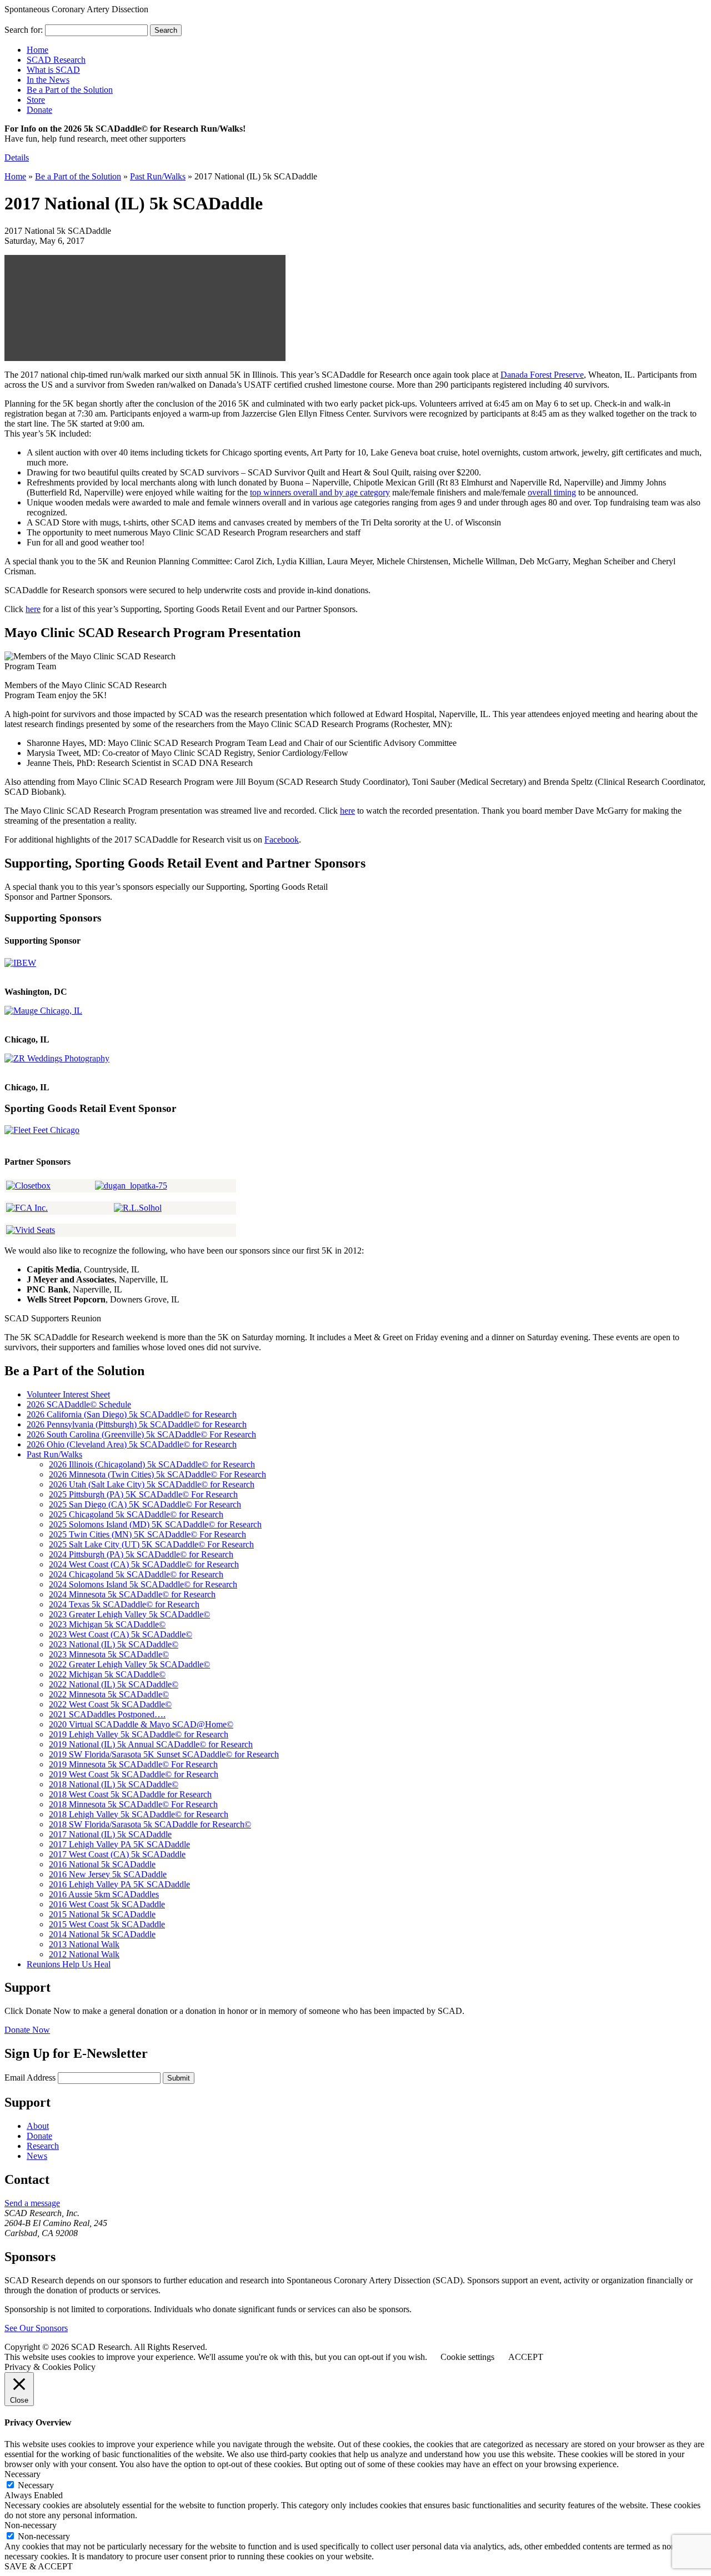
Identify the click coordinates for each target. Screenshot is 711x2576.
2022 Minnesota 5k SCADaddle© (109, 1694)
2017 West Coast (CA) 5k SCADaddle (117, 1854)
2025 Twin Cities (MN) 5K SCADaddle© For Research (147, 1534)
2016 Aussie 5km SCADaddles (104, 1894)
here (33, 609)
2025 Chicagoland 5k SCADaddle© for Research (136, 1514)
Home (15, 176)
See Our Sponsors (36, 2328)
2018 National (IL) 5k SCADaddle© (114, 1784)
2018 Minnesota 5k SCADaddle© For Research (133, 1804)
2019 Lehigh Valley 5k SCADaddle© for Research (139, 1734)
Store (36, 100)
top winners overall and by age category (320, 492)
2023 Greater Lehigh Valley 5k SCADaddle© (129, 1614)
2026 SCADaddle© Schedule (79, 1404)
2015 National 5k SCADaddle (102, 1914)
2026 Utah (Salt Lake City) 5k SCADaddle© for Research (152, 1484)
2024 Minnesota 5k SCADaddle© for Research (132, 1594)
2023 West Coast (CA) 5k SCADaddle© (121, 1634)
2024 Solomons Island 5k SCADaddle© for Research (143, 1584)
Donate (39, 110)
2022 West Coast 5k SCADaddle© (110, 1704)
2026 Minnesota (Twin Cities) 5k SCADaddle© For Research (157, 1474)
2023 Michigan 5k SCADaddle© (107, 1624)
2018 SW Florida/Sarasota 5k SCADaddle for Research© (150, 1824)
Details (17, 157)
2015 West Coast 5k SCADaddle (107, 1924)
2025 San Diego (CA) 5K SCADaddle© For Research (145, 1504)
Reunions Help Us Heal (69, 1964)
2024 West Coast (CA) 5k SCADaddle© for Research (144, 1564)
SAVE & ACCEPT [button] (39, 2566)
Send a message (32, 2203)
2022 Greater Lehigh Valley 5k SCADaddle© (129, 1664)
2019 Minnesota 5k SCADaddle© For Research (133, 1764)
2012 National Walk (84, 1954)
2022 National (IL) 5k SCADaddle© (114, 1684)
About (38, 2126)
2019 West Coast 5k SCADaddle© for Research (134, 1774)
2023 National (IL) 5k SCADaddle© (114, 1644)
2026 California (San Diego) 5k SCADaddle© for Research (132, 1414)
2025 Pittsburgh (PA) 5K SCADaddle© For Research (143, 1494)
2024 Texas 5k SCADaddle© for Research (124, 1604)
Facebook (282, 840)
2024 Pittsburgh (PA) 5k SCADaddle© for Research (141, 1554)
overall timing (552, 492)
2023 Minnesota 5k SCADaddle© (109, 1654)
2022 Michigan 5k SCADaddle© (107, 1674)
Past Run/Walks (158, 176)
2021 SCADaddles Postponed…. (107, 1714)
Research (43, 2146)
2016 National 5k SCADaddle (102, 1864)
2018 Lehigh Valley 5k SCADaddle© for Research (139, 1814)
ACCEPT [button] (526, 2357)
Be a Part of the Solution (78, 176)
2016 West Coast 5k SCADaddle (107, 1904)
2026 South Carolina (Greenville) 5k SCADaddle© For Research (141, 1434)
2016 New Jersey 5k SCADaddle (108, 1874)
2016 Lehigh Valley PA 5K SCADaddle (119, 1884)
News (37, 2156)
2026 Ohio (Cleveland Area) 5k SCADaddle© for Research (132, 1444)
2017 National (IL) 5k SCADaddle (110, 1834)
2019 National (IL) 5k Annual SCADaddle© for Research (151, 1744)
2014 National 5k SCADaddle (102, 1934)
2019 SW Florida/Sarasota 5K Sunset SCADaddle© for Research (164, 1754)
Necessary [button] (22, 2474)
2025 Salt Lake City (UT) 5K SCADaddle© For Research (151, 1544)
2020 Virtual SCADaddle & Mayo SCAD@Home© (141, 1724)
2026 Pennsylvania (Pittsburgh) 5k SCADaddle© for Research (137, 1424)
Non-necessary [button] (31, 2525)
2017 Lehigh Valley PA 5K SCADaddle (119, 1844)
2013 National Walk (84, 1944)
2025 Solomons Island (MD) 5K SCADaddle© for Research (155, 1524)
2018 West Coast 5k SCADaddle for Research (130, 1794)
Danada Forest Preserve (542, 375)
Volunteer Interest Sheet (68, 1394)
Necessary (36, 2485)
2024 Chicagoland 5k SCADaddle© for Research (136, 1574)
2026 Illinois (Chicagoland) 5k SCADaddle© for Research (152, 1464)
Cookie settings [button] (467, 2357)
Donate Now (27, 2030)
